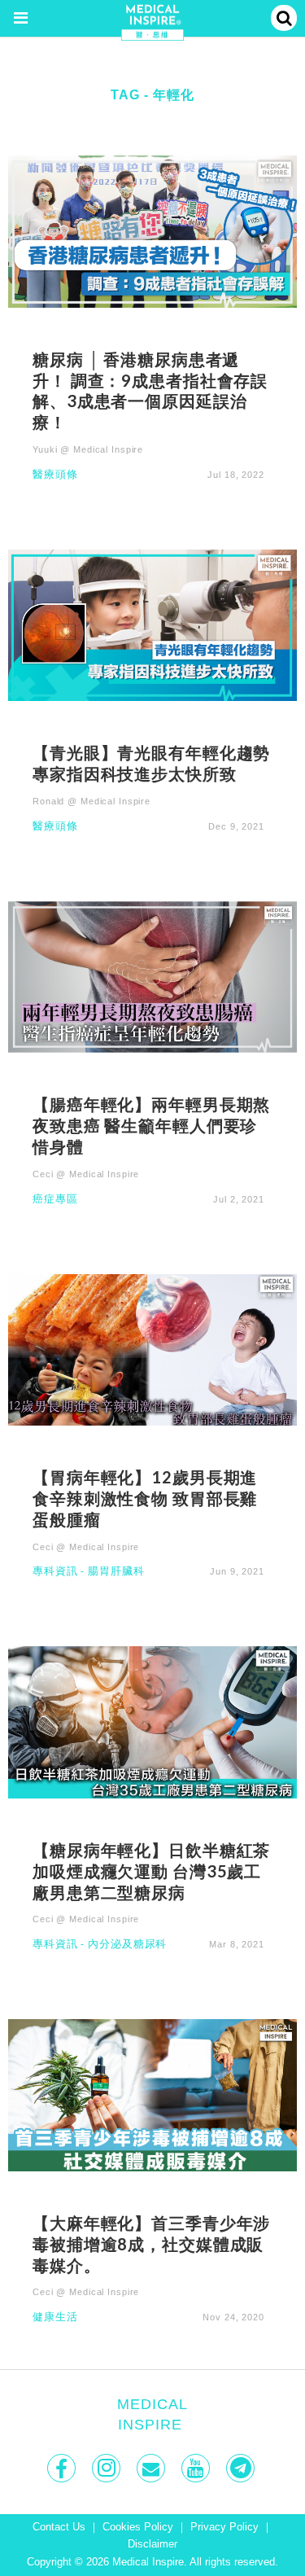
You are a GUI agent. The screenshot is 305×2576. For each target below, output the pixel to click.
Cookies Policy (138, 2527)
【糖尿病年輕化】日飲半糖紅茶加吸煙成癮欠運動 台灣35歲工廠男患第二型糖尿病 (151, 1871)
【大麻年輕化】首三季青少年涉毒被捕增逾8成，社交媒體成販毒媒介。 (151, 2244)
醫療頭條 (55, 475)
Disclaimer (152, 2544)
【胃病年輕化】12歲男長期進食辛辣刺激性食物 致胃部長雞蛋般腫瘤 (145, 1498)
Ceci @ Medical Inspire (86, 1174)
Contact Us (59, 2527)
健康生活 (55, 2318)
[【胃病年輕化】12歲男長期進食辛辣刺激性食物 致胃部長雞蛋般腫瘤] (152, 1349)
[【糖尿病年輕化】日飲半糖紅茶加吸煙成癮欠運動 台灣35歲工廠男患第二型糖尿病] (152, 1722)
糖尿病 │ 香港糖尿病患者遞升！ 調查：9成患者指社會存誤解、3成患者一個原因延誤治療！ (150, 390)
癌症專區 (55, 1200)
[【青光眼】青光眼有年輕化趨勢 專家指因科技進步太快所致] (152, 624)
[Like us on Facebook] (63, 2468)
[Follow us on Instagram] (108, 2468)
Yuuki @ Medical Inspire (88, 449)
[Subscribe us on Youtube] (197, 2468)
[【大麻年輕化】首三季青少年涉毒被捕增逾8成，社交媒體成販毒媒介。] (152, 2094)
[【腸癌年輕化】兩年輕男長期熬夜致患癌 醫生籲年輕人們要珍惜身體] (152, 976)
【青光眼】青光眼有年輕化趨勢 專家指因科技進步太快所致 (152, 763)
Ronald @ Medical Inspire (91, 801)
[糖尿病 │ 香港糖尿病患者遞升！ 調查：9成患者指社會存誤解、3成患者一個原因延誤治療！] (152, 231)
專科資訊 (55, 1572)
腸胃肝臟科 (116, 1572)
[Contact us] (152, 2468)
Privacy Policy (224, 2527)
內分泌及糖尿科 (127, 1945)
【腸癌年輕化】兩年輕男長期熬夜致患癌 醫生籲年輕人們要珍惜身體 (151, 1125)
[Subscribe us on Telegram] (242, 2468)
